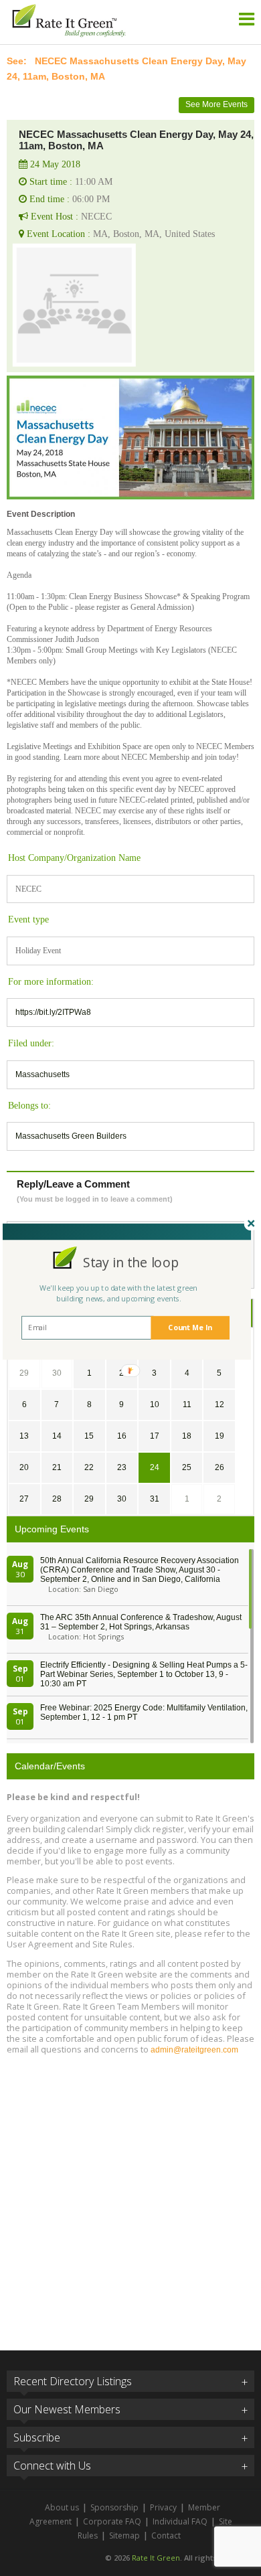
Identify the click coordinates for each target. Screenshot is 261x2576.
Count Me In (190, 1328)
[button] (131, 1262)
